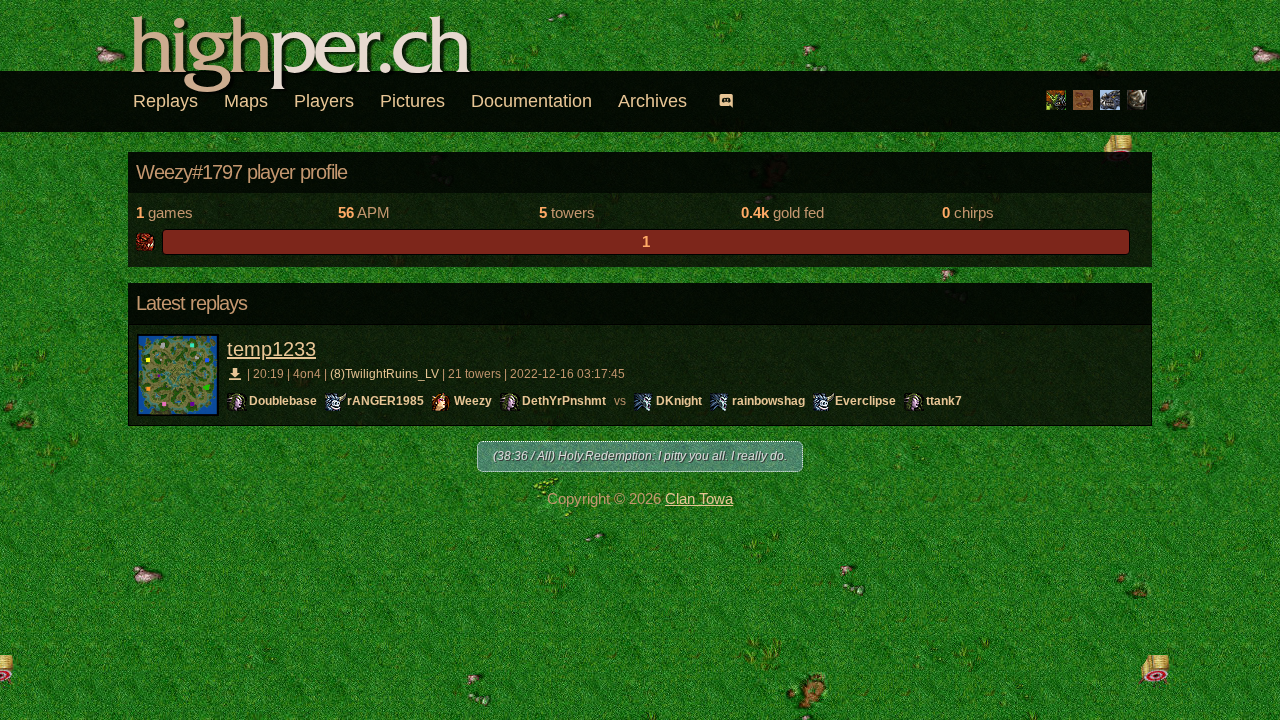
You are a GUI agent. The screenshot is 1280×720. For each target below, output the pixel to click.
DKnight (679, 401)
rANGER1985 (385, 401)
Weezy (473, 401)
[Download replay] (235, 374)
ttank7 (944, 401)
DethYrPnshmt (564, 401)
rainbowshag (768, 401)
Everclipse (865, 401)
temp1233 (271, 349)
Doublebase (283, 401)
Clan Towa (699, 498)
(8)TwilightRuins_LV (384, 374)
